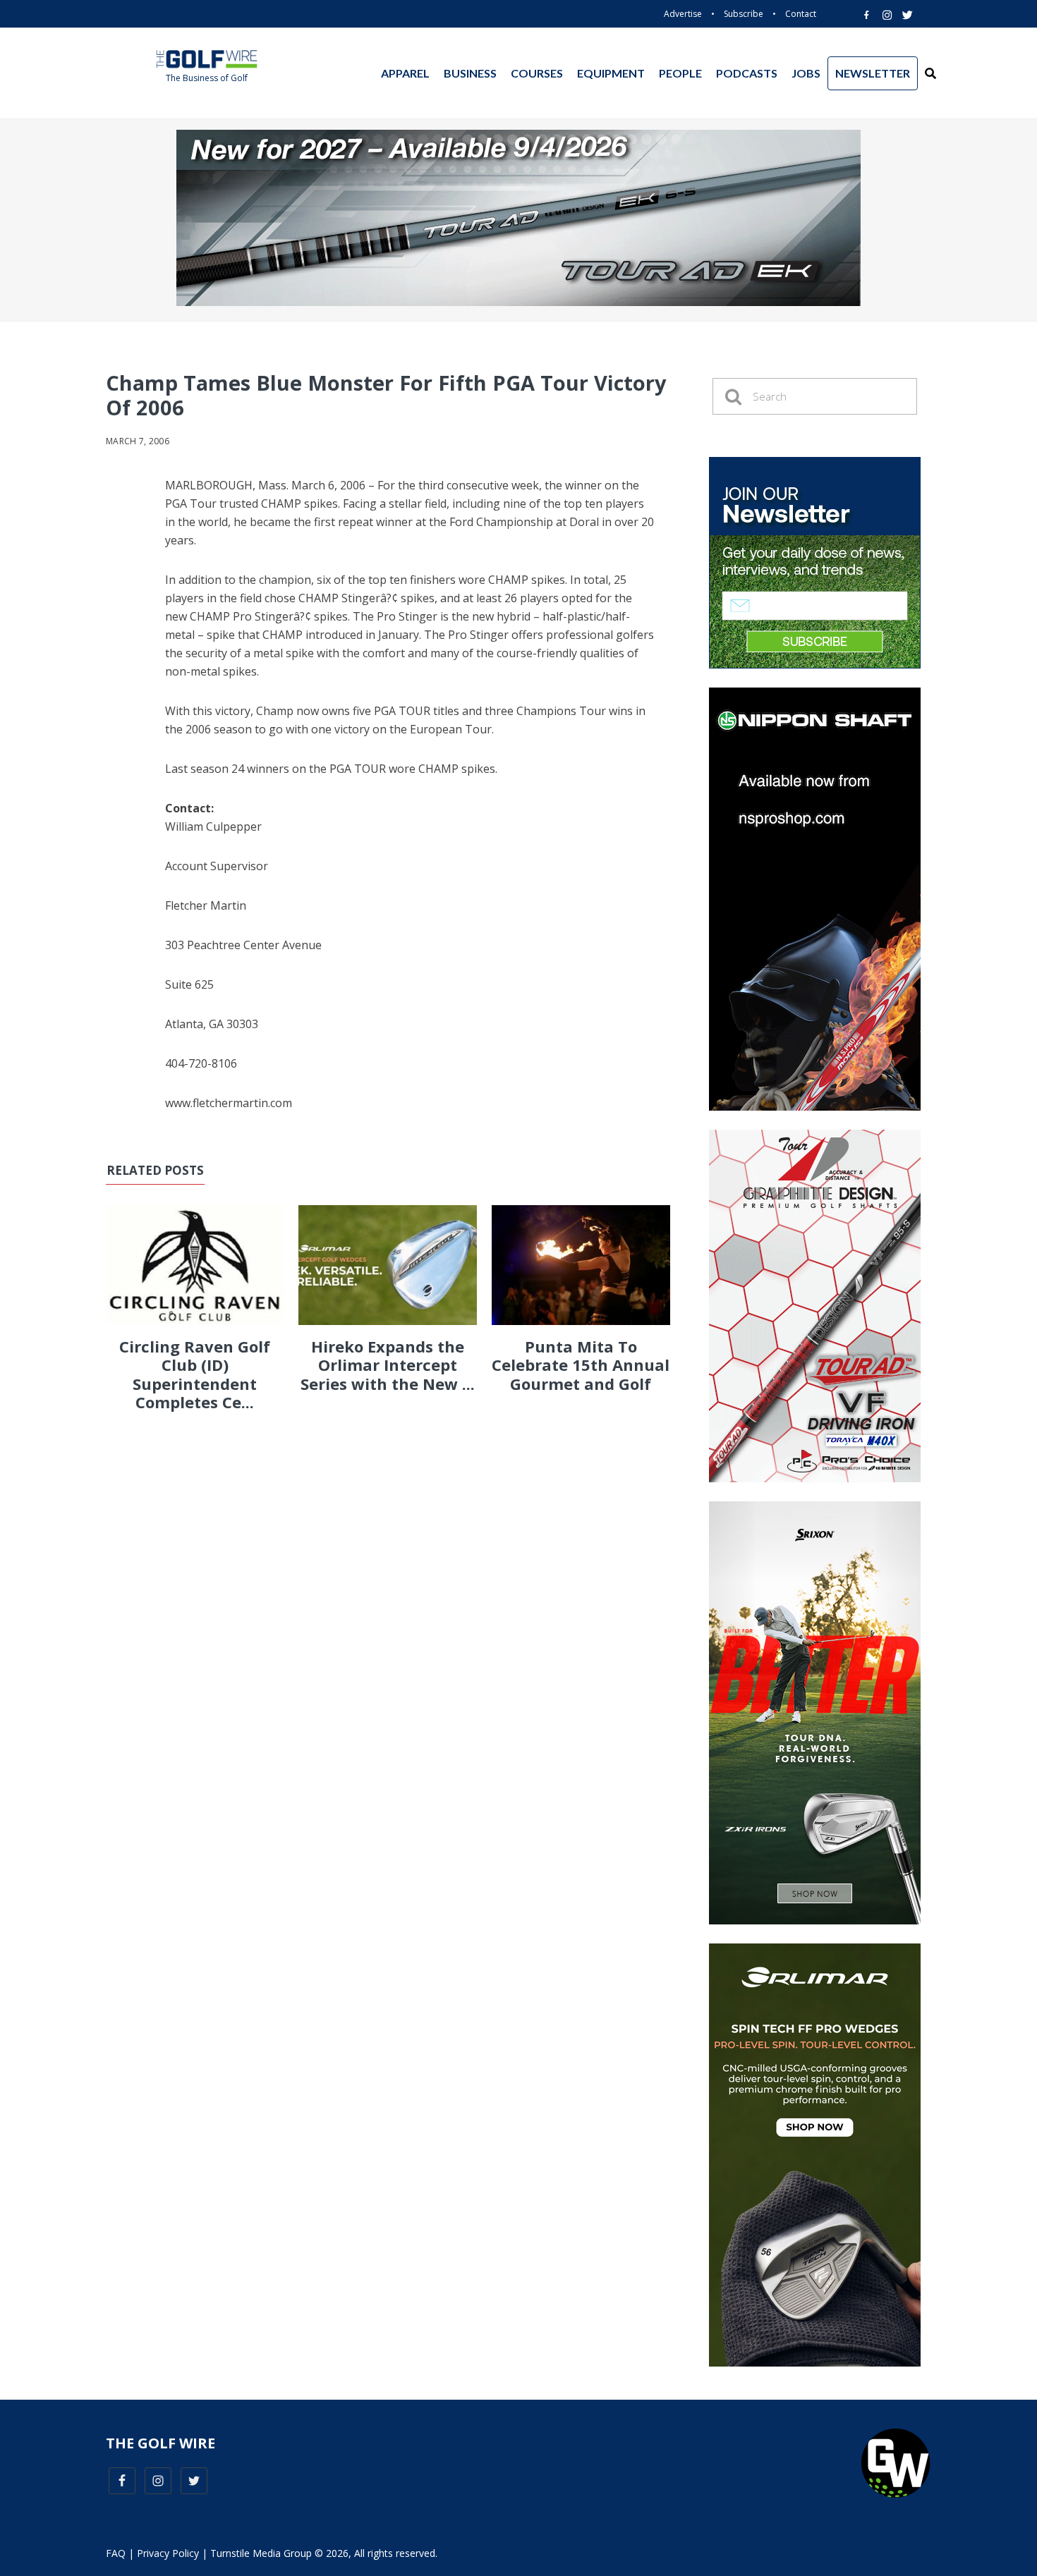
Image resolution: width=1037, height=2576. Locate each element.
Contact (801, 14)
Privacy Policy (168, 2553)
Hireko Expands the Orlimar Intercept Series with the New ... (388, 1365)
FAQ (116, 2553)
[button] (930, 73)
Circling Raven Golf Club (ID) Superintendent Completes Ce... (195, 1374)
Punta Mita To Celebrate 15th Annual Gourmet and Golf (581, 1365)
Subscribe (744, 14)
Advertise (683, 14)
